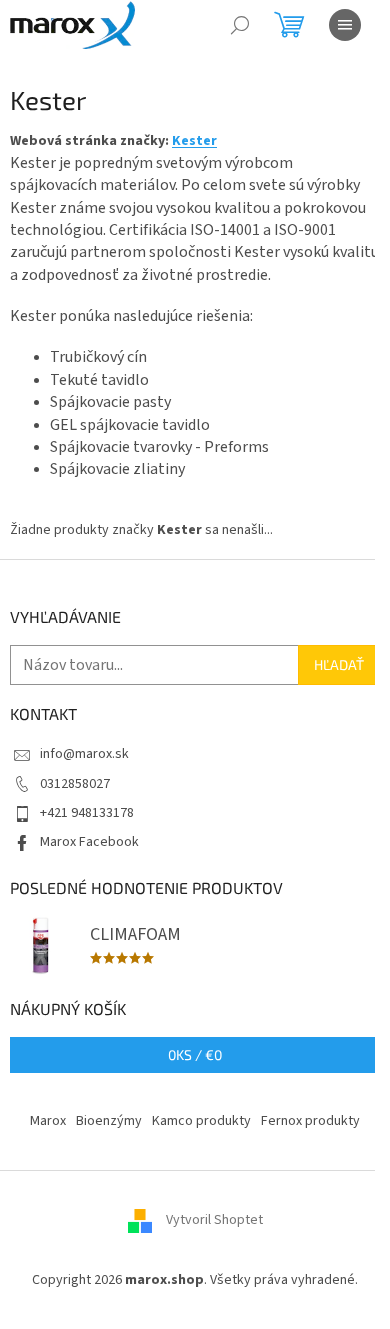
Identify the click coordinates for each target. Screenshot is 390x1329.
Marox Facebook (89, 842)
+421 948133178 (87, 813)
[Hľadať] (240, 25)
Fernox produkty (310, 1121)
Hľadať (339, 664)
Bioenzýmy (109, 1121)
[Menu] (345, 25)
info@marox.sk (84, 754)
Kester (194, 141)
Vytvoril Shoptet (214, 1221)
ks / (195, 1054)
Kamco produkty (201, 1121)
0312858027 (75, 784)
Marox (48, 1121)
